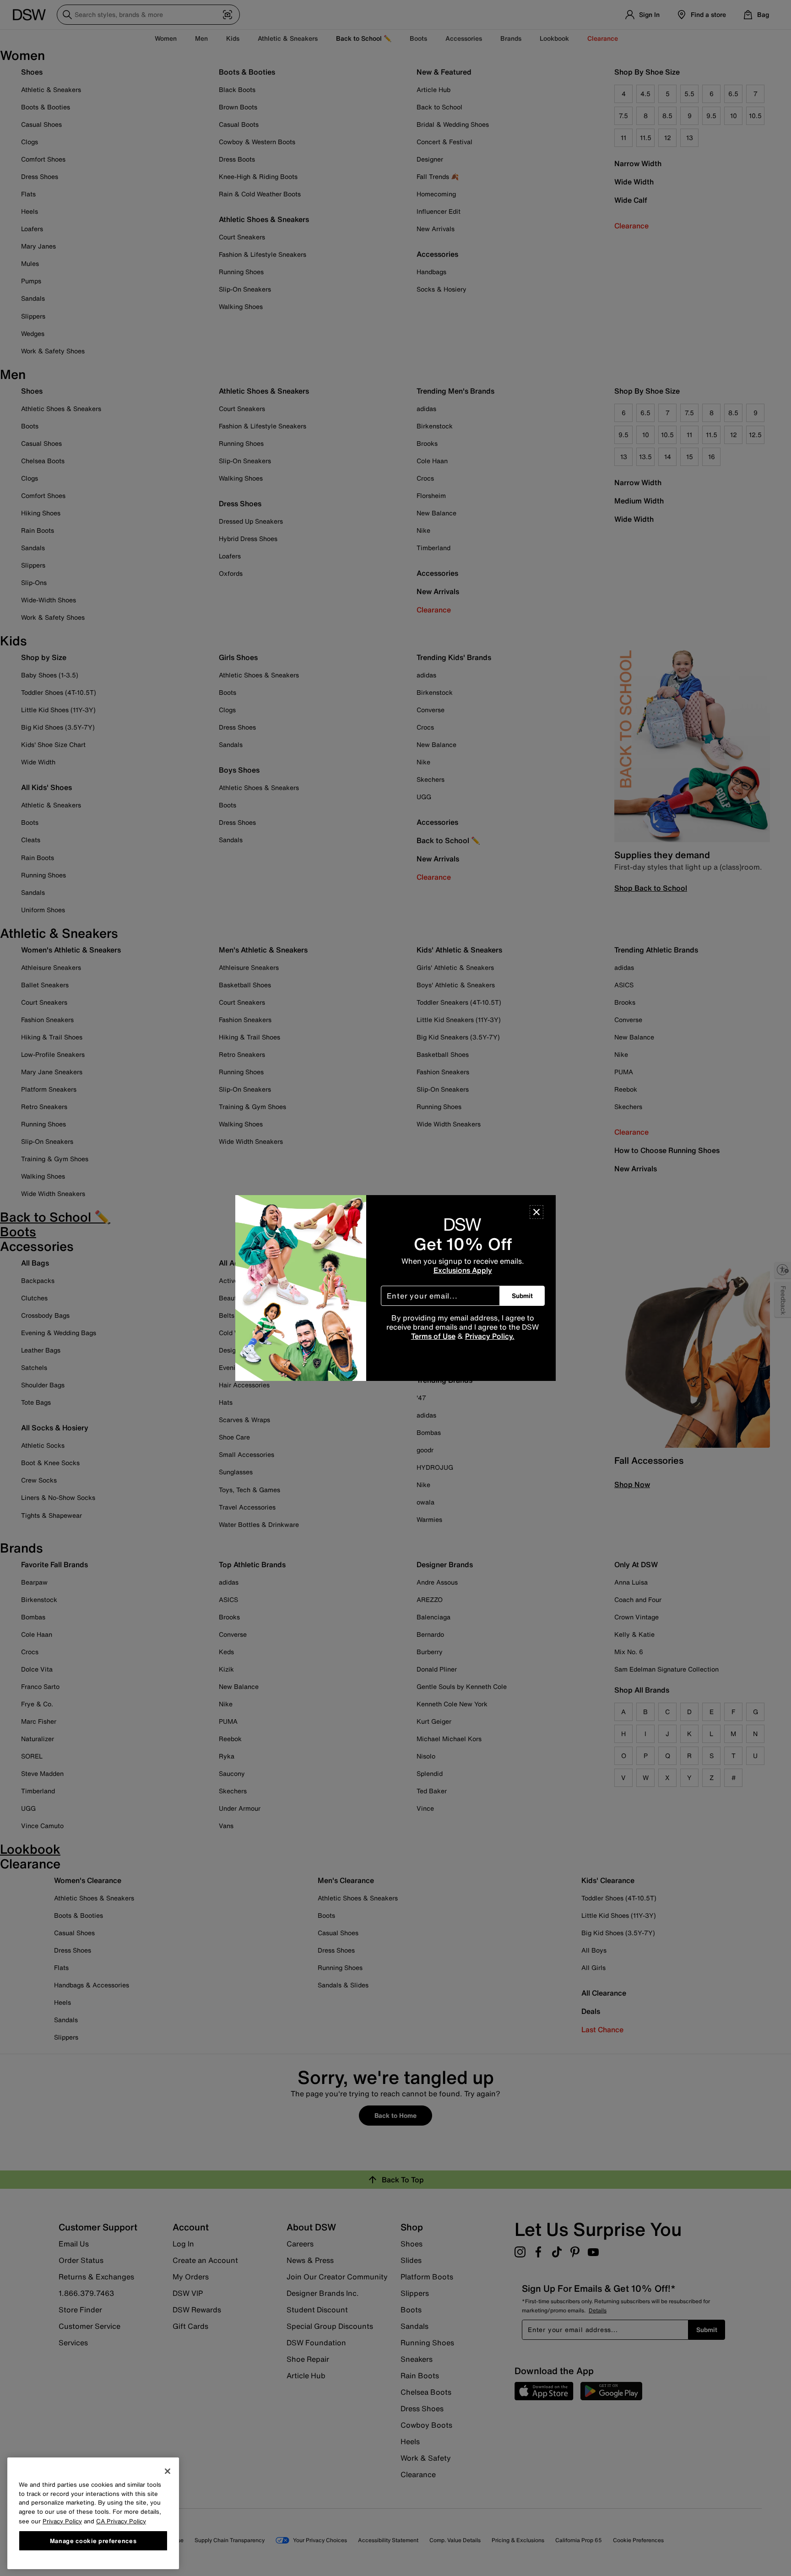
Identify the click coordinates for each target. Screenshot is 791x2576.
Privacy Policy (62, 2521)
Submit (522, 1296)
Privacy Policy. (490, 1336)
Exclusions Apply (463, 1270)
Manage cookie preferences (93, 2540)
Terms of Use (433, 1336)
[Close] (536, 1212)
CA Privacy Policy (121, 2521)
